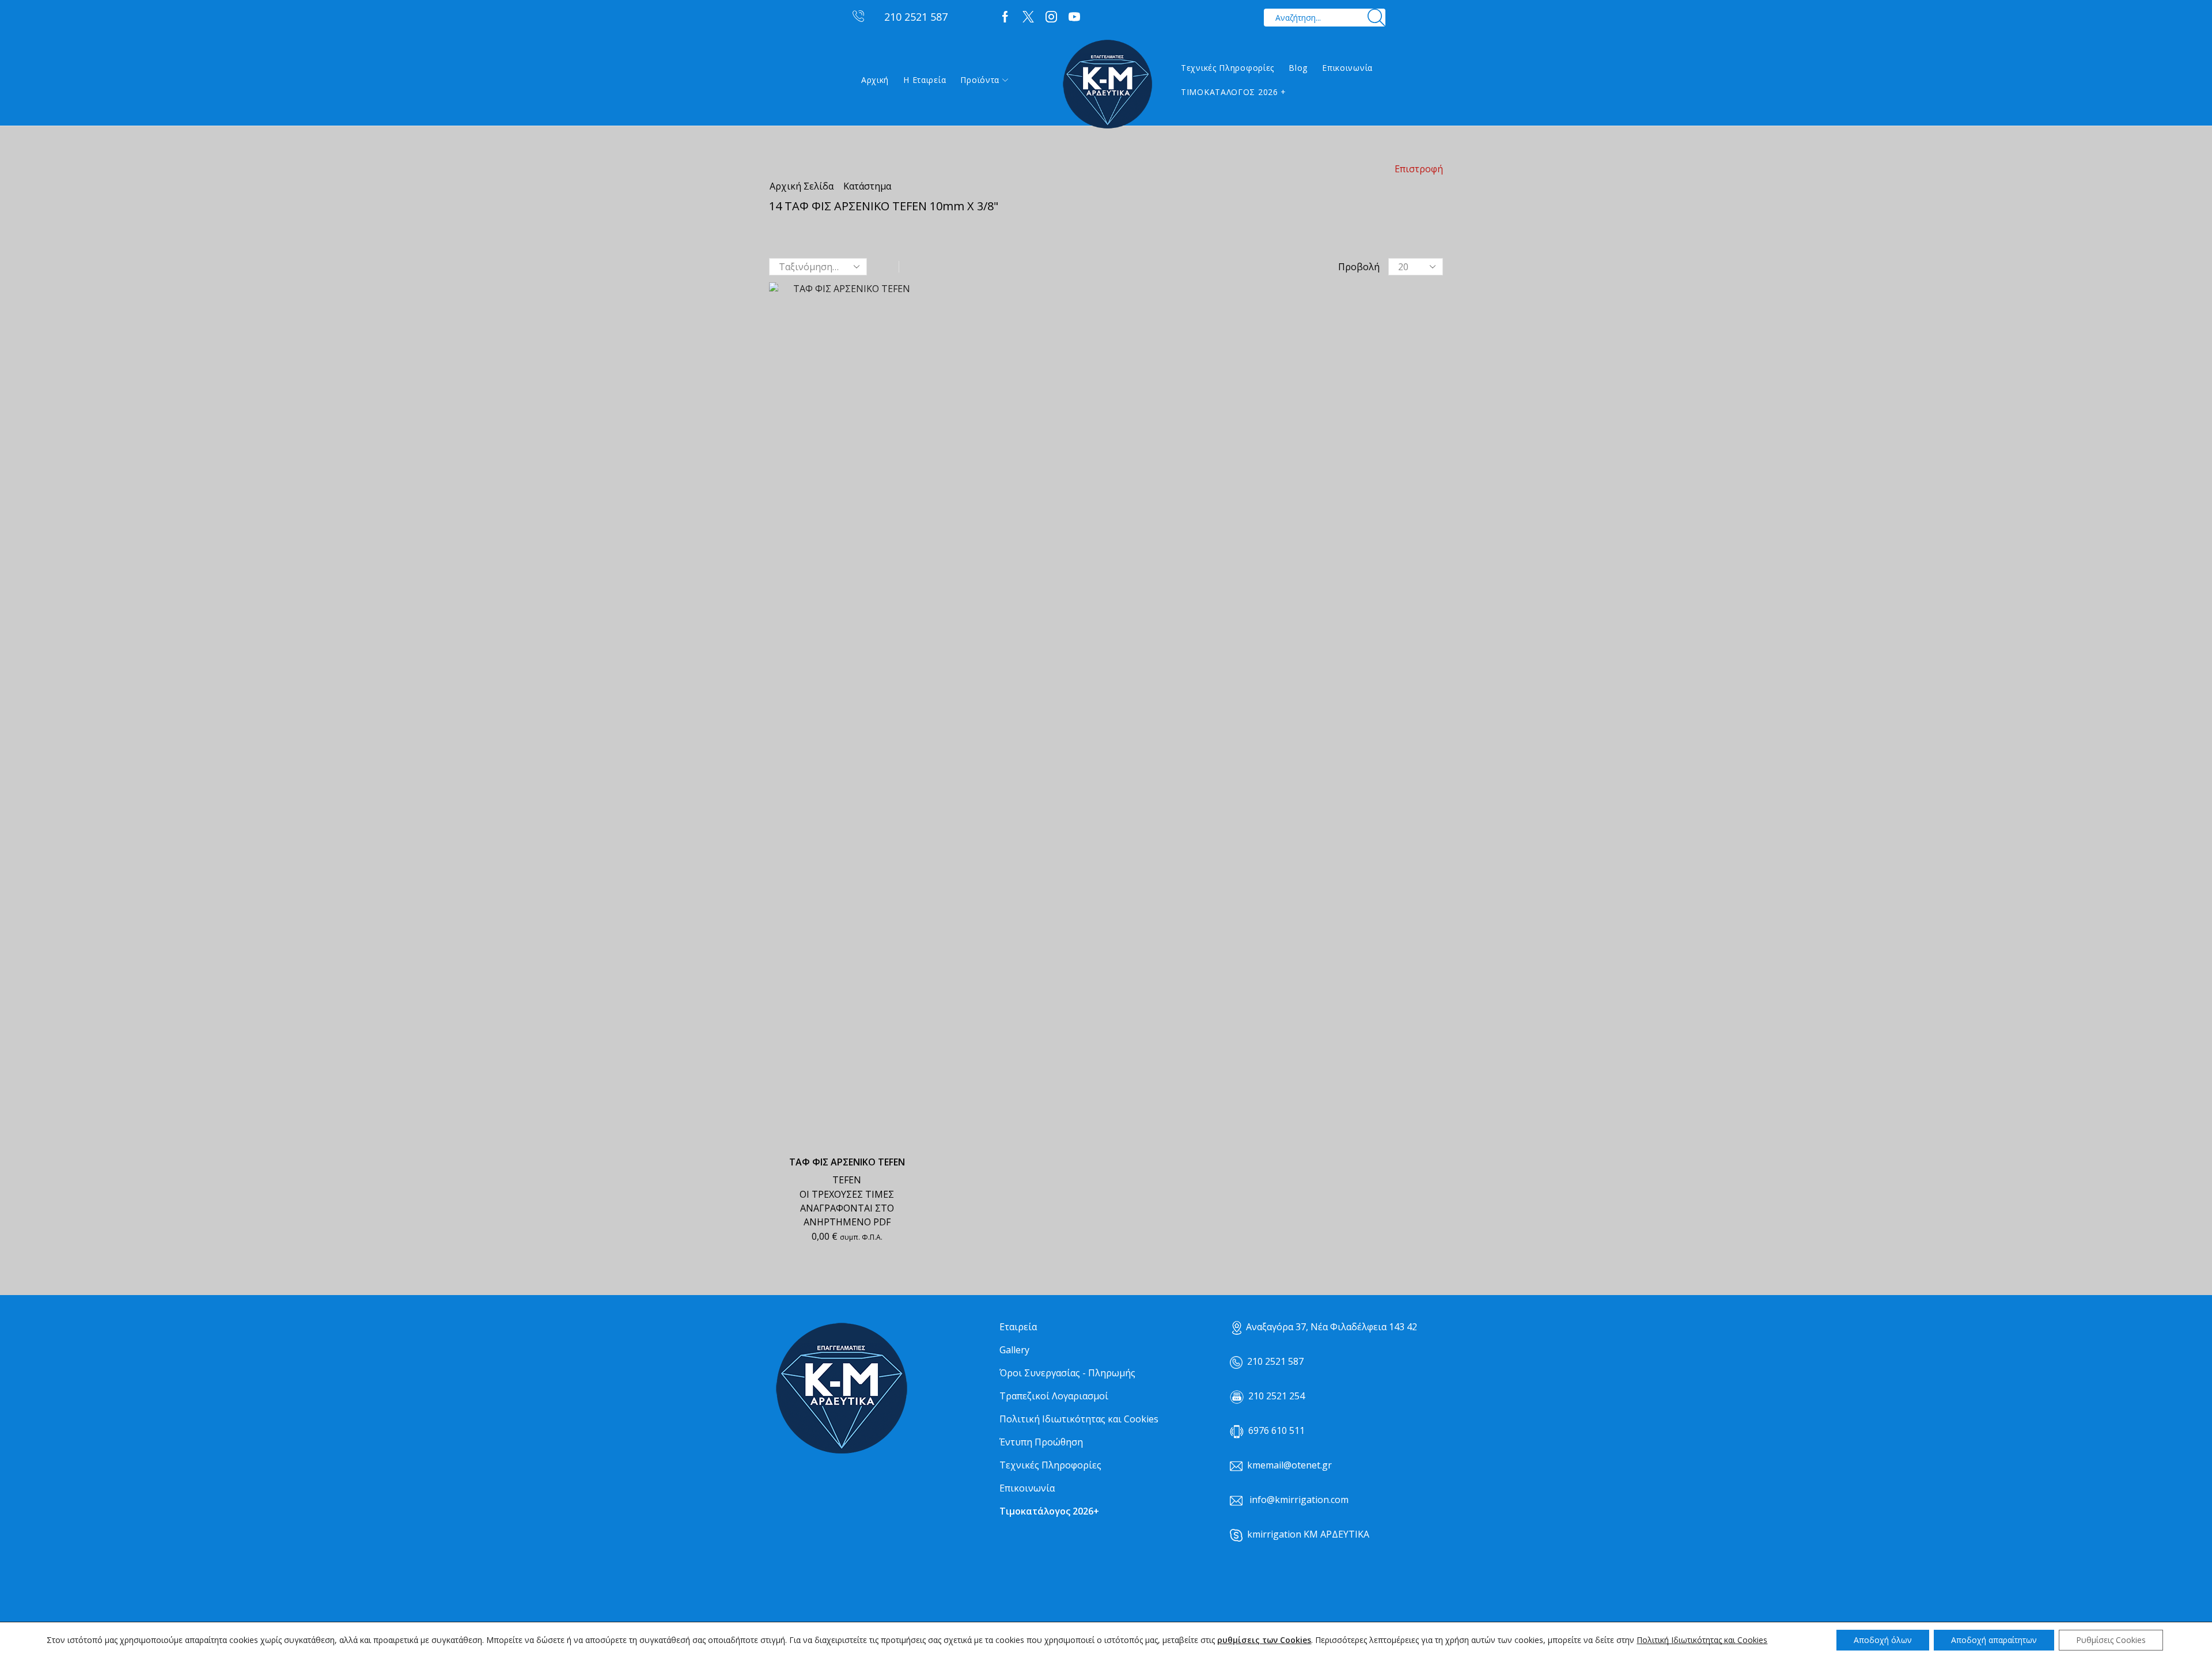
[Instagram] (1051, 17)
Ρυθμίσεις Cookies (2111, 1640)
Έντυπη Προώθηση (1041, 1442)
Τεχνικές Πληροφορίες (1228, 68)
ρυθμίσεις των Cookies (1264, 1640)
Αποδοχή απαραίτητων (1994, 1640)
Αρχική (875, 80)
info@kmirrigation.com (1299, 1500)
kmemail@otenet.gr (1289, 1465)
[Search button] (1376, 18)
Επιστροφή (1419, 169)
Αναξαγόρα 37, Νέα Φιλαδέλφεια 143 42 (1332, 1327)
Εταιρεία (1018, 1327)
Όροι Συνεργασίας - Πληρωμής (1067, 1373)
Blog (1298, 68)
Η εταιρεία (925, 80)
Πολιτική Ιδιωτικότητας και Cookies (1079, 1419)
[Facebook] (1005, 17)
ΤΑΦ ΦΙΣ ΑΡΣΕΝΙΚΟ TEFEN (847, 1162)
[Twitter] (1028, 17)
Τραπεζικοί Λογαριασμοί (1054, 1396)
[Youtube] (1074, 17)
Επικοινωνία (1347, 68)
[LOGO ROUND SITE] (841, 1389)
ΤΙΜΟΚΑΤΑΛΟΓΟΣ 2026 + (1234, 92)
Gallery (1014, 1350)
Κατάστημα (867, 186)
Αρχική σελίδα (802, 186)
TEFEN (847, 1180)
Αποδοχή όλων (1883, 1640)
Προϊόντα (980, 80)
